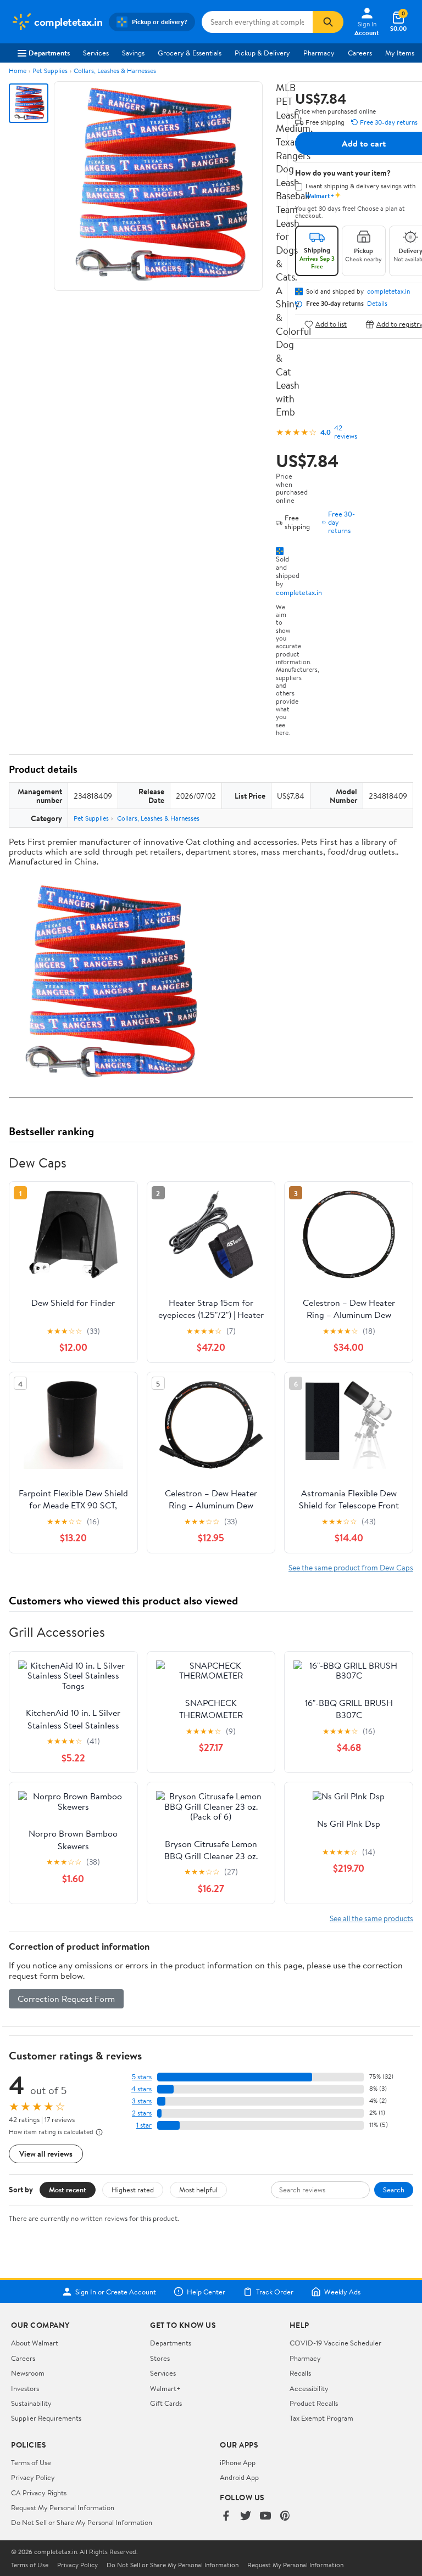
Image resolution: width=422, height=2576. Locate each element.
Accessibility (309, 2388)
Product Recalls (314, 2403)
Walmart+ (165, 2388)
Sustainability (31, 2403)
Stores (160, 2358)
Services (96, 53)
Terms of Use (31, 2462)
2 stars (142, 2113)
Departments (49, 53)
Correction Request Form (66, 1999)
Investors (25, 2388)
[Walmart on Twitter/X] (246, 2516)
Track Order (275, 2292)
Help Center (206, 2292)
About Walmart (35, 2343)
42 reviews (346, 432)
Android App (239, 2477)
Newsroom (28, 2373)
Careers (360, 53)
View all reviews (46, 2154)
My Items (400, 53)
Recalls (300, 2373)
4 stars (141, 2089)
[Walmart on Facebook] (226, 2516)
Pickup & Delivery (262, 53)
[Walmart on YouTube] (265, 2516)
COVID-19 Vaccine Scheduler (335, 2343)
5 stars (142, 2077)
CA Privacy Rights (39, 2493)
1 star (144, 2125)
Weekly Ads (342, 2292)
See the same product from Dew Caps (351, 1567)
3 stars (142, 2101)
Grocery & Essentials (190, 53)
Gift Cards (166, 2403)
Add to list (331, 324)
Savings (133, 53)
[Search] (328, 22)
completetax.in (299, 592)
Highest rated (133, 2190)
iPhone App (238, 2462)
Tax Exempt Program (321, 2418)
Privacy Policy (33, 2477)
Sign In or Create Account (116, 2292)
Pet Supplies (50, 71)
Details (377, 304)
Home (18, 71)
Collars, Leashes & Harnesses (115, 71)
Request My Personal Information (63, 2507)
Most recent (68, 2190)
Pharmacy (319, 53)
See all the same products (371, 1918)
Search (394, 2190)
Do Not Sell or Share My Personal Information (82, 2522)
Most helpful (198, 2190)
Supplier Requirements (46, 2418)
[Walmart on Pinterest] (285, 2516)
